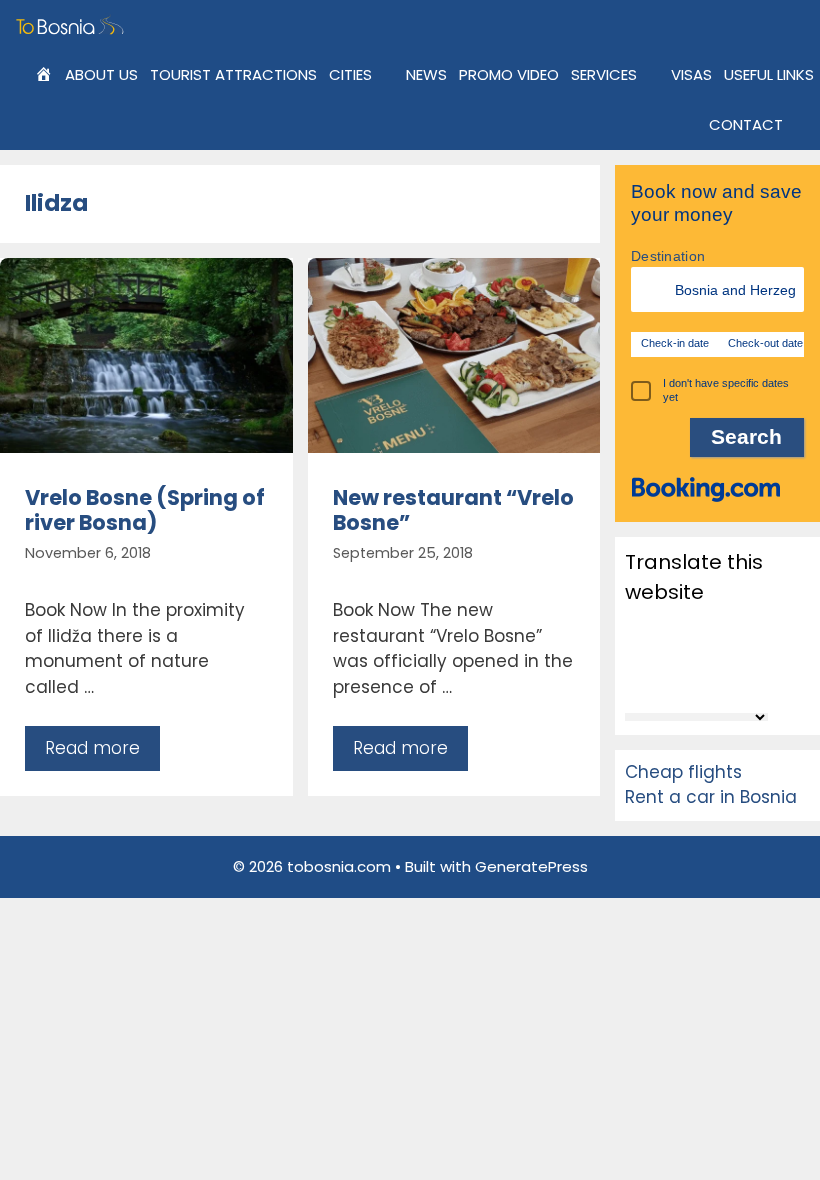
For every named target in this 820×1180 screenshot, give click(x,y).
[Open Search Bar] (804, 125)
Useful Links (769, 74)
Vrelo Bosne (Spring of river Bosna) (145, 510)
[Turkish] (767, 682)
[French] (663, 654)
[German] (689, 654)
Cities (350, 74)
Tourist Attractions (233, 74)
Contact (746, 124)
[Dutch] (767, 627)
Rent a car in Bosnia (711, 797)
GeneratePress (531, 866)
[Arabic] (663, 627)
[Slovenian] (689, 682)
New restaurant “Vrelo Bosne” (453, 510)
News (426, 74)
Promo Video (509, 74)
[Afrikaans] (637, 627)
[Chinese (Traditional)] (715, 627)
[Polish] (767, 654)
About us (101, 74)
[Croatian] (741, 627)
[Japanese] (741, 654)
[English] (637, 654)
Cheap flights (683, 772)
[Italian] (715, 654)
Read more (92, 748)
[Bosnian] (689, 627)
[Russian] (637, 682)
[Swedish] (741, 682)
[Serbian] (663, 682)
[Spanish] (715, 682)
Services (604, 74)
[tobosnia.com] (72, 25)
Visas (691, 74)
